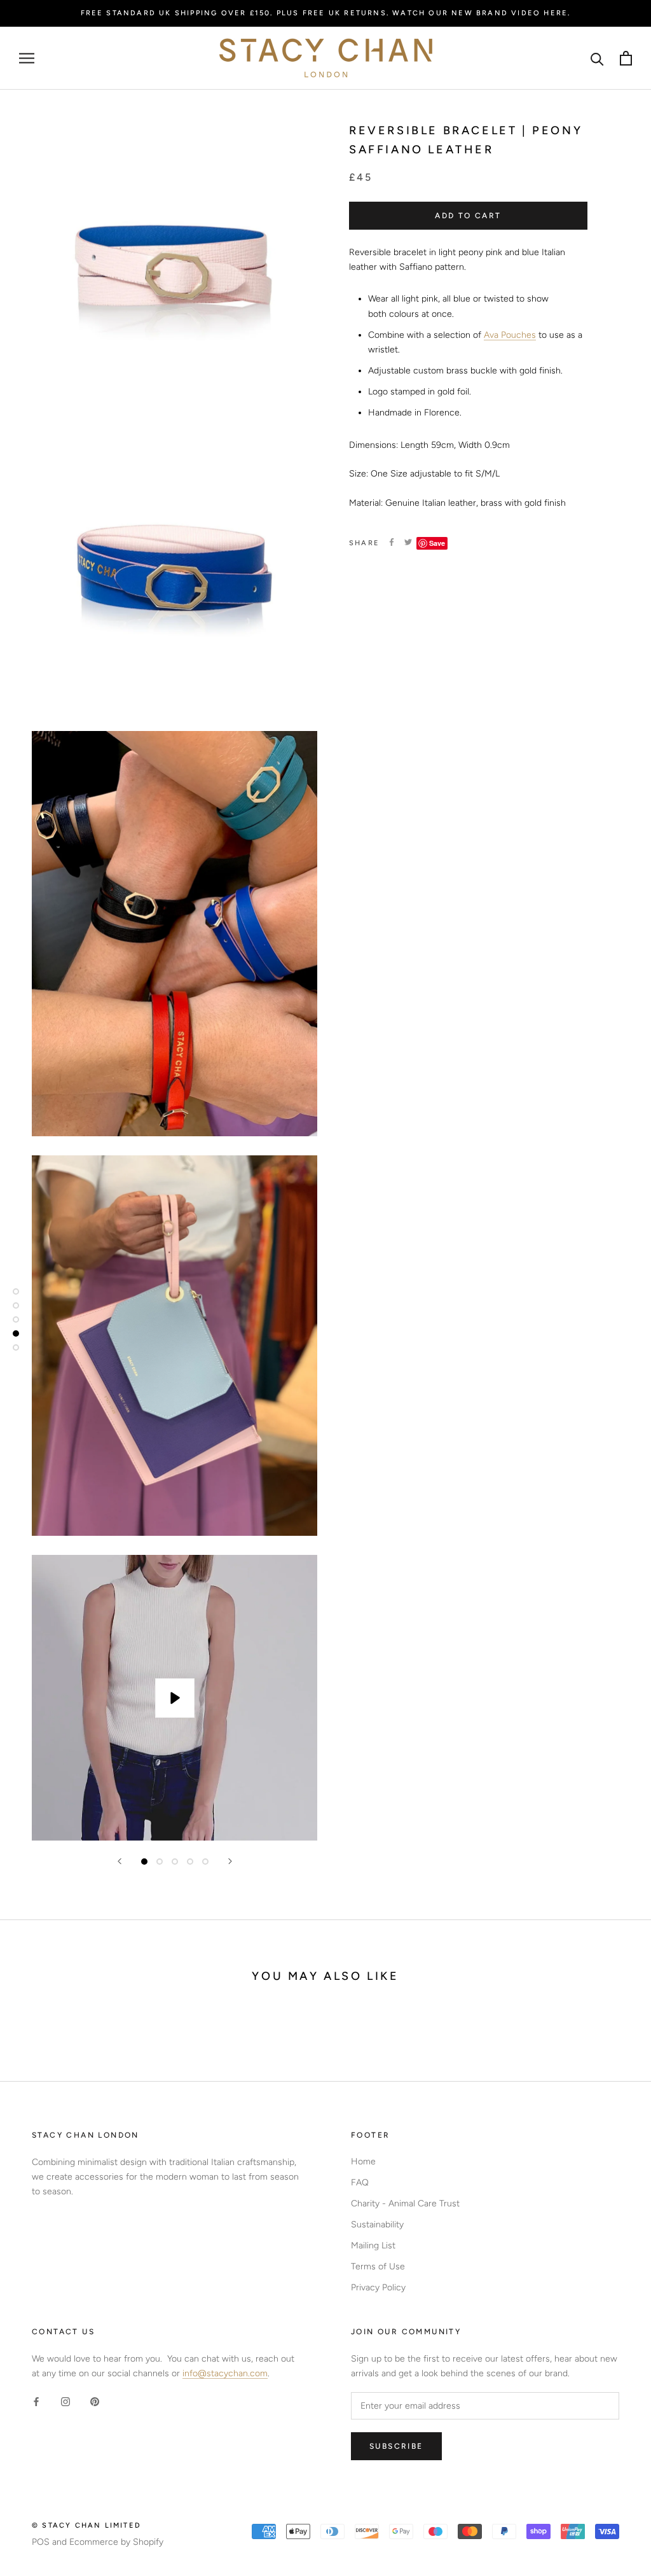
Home (363, 2162)
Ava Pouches (510, 335)
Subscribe (396, 2446)
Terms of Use (378, 2266)
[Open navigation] (27, 58)
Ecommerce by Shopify (116, 2542)
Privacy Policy (378, 2287)
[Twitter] (408, 542)
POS (41, 2542)
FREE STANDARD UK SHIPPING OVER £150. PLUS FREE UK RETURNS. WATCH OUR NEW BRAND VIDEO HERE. (326, 13)
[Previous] (120, 1861)
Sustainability (377, 2224)
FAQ (360, 2183)
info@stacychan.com (225, 2373)
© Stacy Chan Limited (86, 2525)
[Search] (597, 58)
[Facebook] (392, 542)
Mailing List (373, 2245)
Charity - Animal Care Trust (405, 2204)
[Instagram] (65, 2401)
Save (437, 543)
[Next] (230, 1861)
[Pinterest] (95, 2401)
